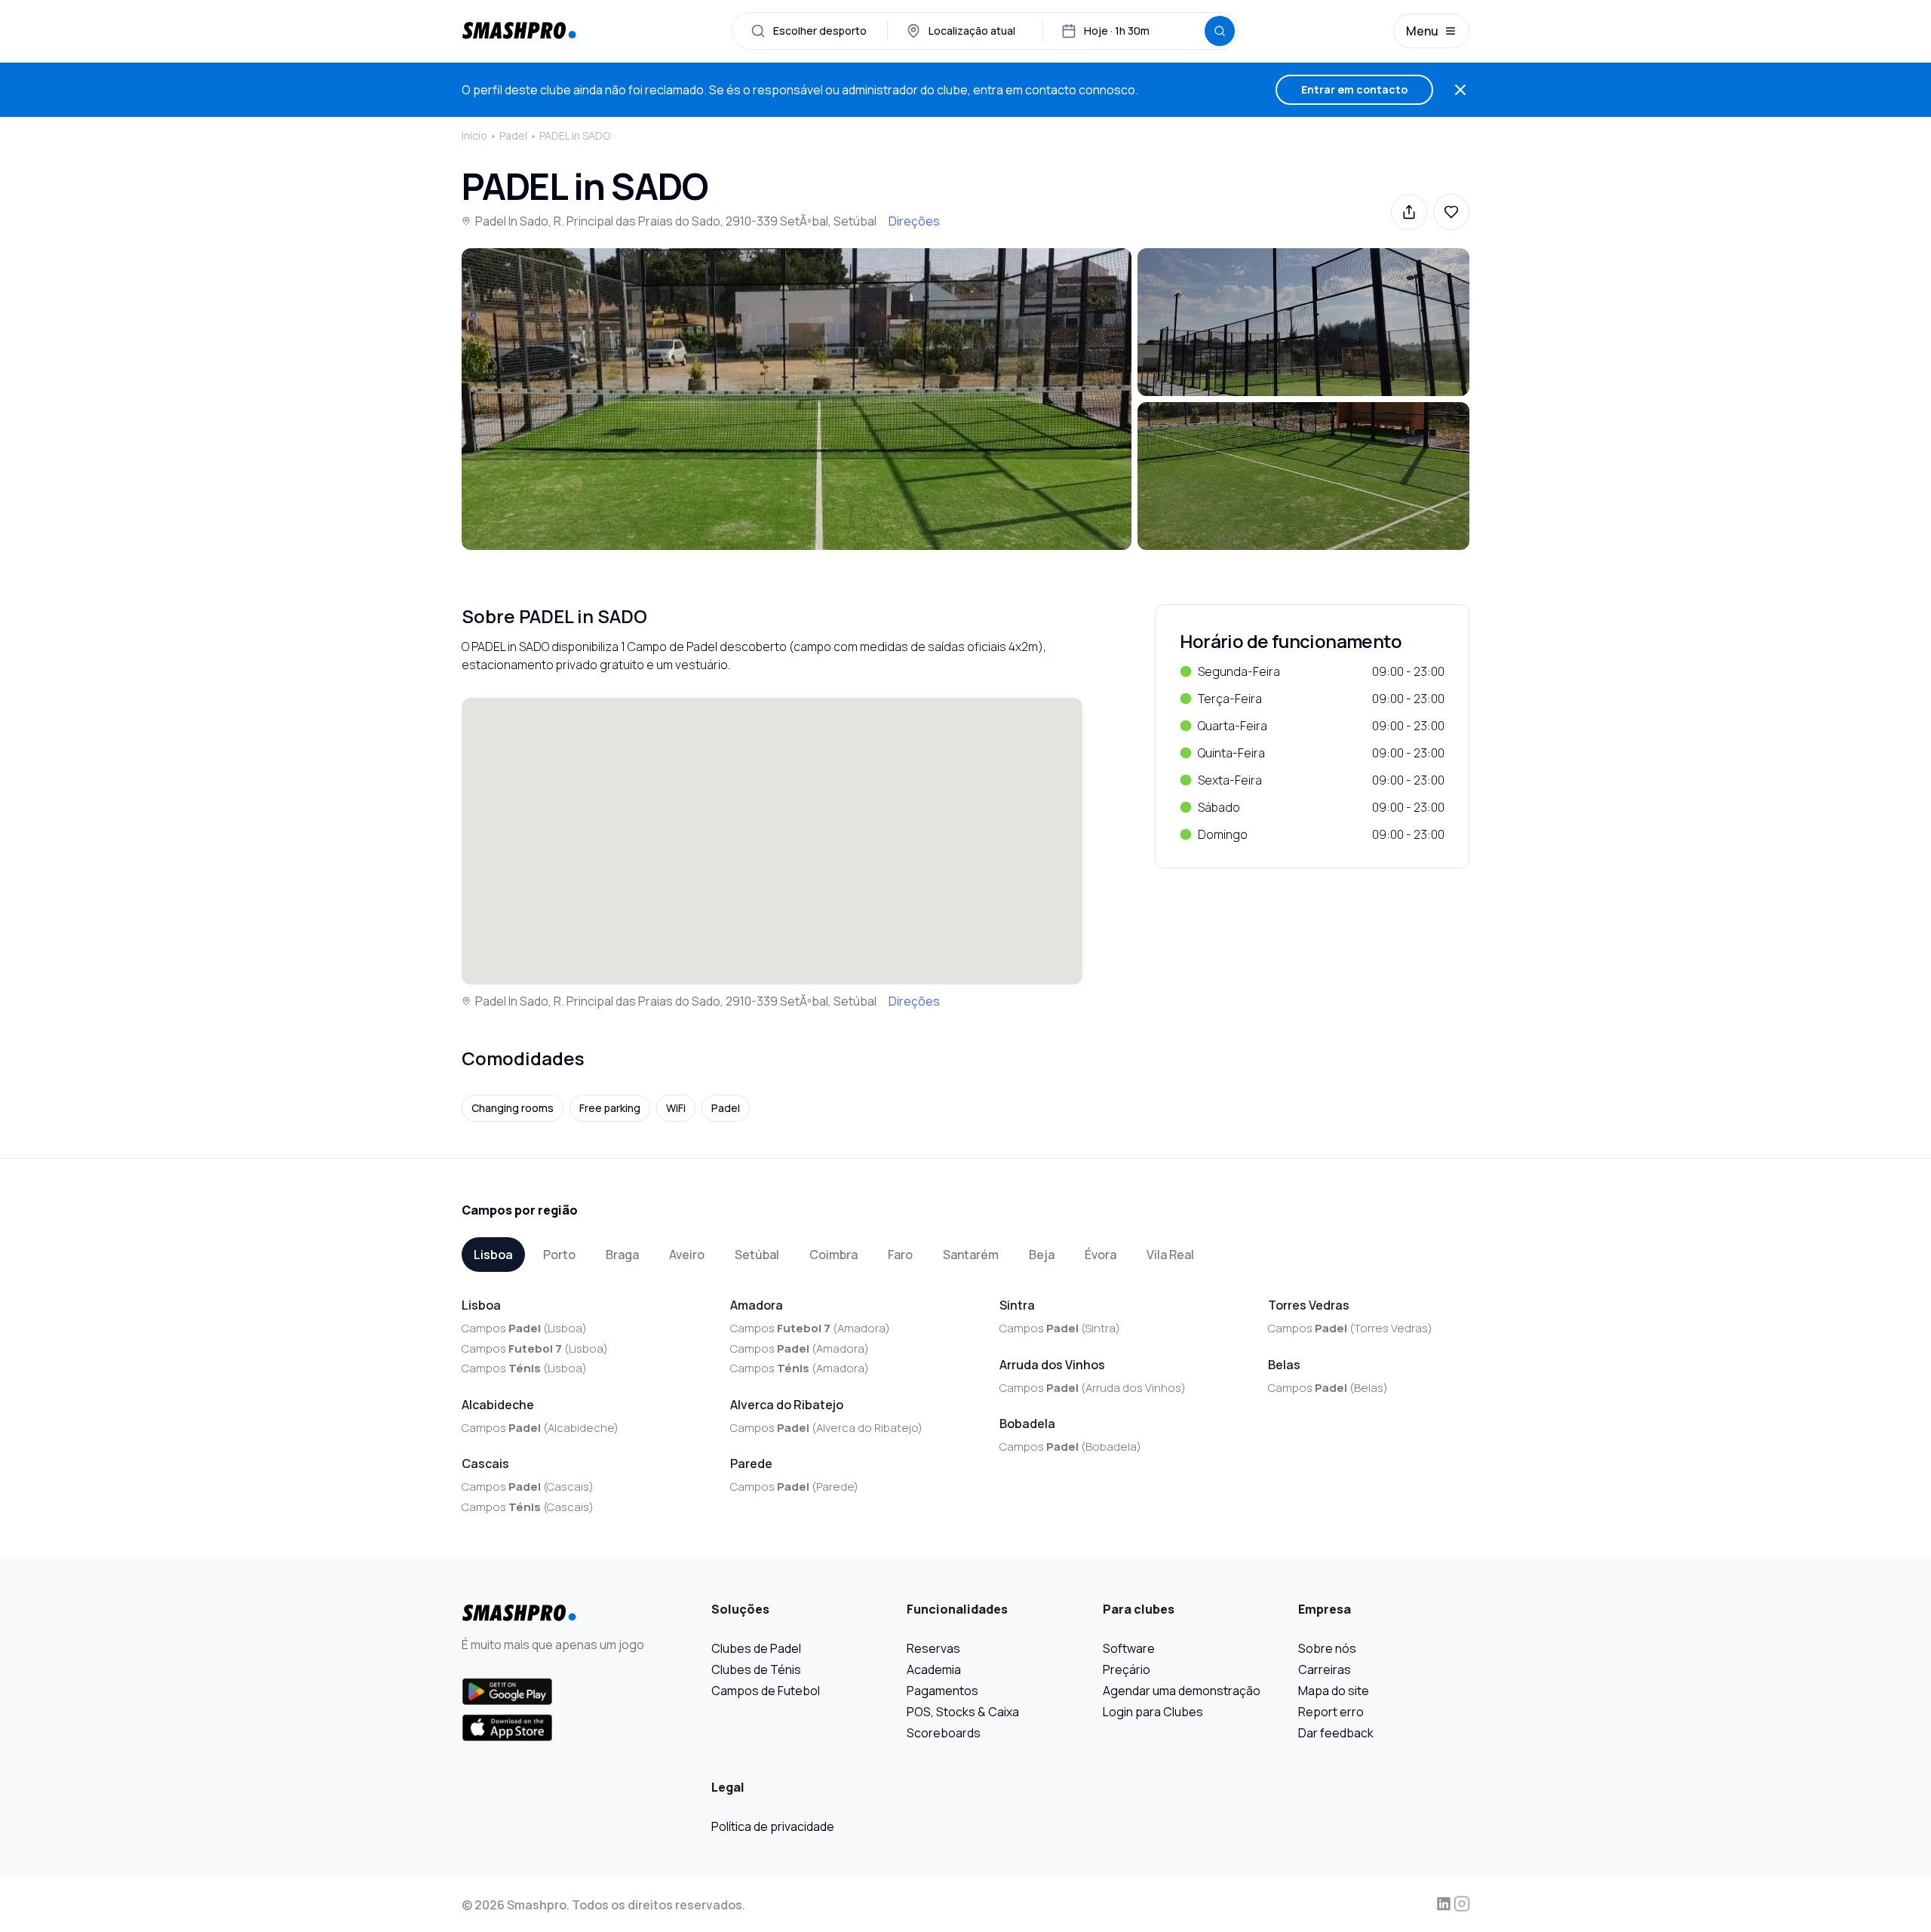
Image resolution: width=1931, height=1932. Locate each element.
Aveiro (687, 1255)
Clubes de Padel (756, 1648)
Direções (914, 221)
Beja (1042, 1255)
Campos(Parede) (794, 1487)
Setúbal (757, 1255)
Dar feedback (1336, 1733)
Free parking (610, 1108)
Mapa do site (1334, 1691)
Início (474, 135)
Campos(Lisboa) (524, 1328)
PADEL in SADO (575, 135)
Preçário (1127, 1669)
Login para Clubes (1153, 1712)
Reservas (933, 1648)
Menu (1422, 31)
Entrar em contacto (1354, 89)
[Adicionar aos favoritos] (1451, 212)
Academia (934, 1669)
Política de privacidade (773, 1826)
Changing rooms (513, 1108)
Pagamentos (942, 1691)
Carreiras (1325, 1669)
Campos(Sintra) (1060, 1328)
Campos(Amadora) (810, 1328)
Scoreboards (944, 1733)
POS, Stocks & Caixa (963, 1712)
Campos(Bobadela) (1070, 1447)
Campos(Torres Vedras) (1350, 1328)
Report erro (1331, 1712)
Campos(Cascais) (528, 1487)
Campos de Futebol (766, 1691)
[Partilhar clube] (1409, 212)
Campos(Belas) (1328, 1388)
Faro (900, 1255)
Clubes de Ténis (756, 1669)
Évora (1101, 1255)
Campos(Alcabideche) (540, 1428)
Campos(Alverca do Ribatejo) (826, 1428)
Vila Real (1170, 1255)
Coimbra (833, 1255)
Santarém (971, 1255)
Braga (622, 1255)
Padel (513, 135)
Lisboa (493, 1255)
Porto (559, 1255)
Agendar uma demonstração (1182, 1691)
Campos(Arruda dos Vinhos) (1093, 1388)
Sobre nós (1327, 1648)
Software (1129, 1648)
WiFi (676, 1108)
